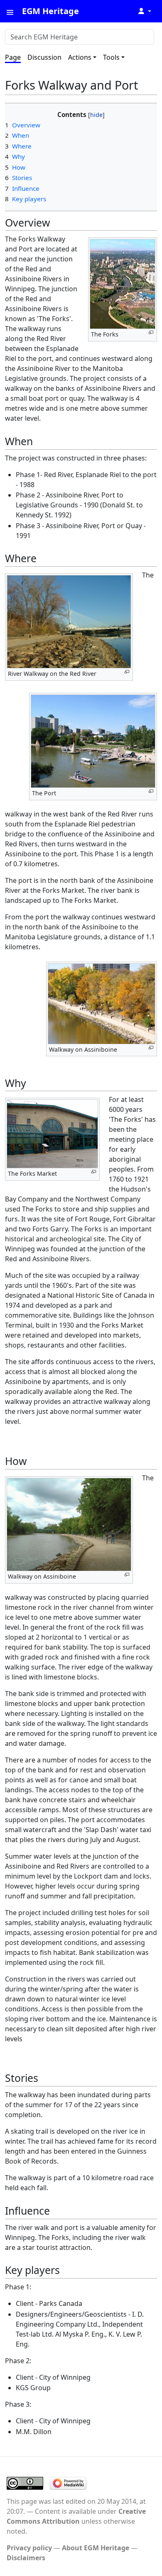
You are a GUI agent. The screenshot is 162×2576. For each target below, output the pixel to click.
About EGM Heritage (96, 2548)
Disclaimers (26, 2558)
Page (13, 57)
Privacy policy (29, 2548)
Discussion (44, 57)
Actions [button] (80, 57)
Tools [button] (111, 57)
